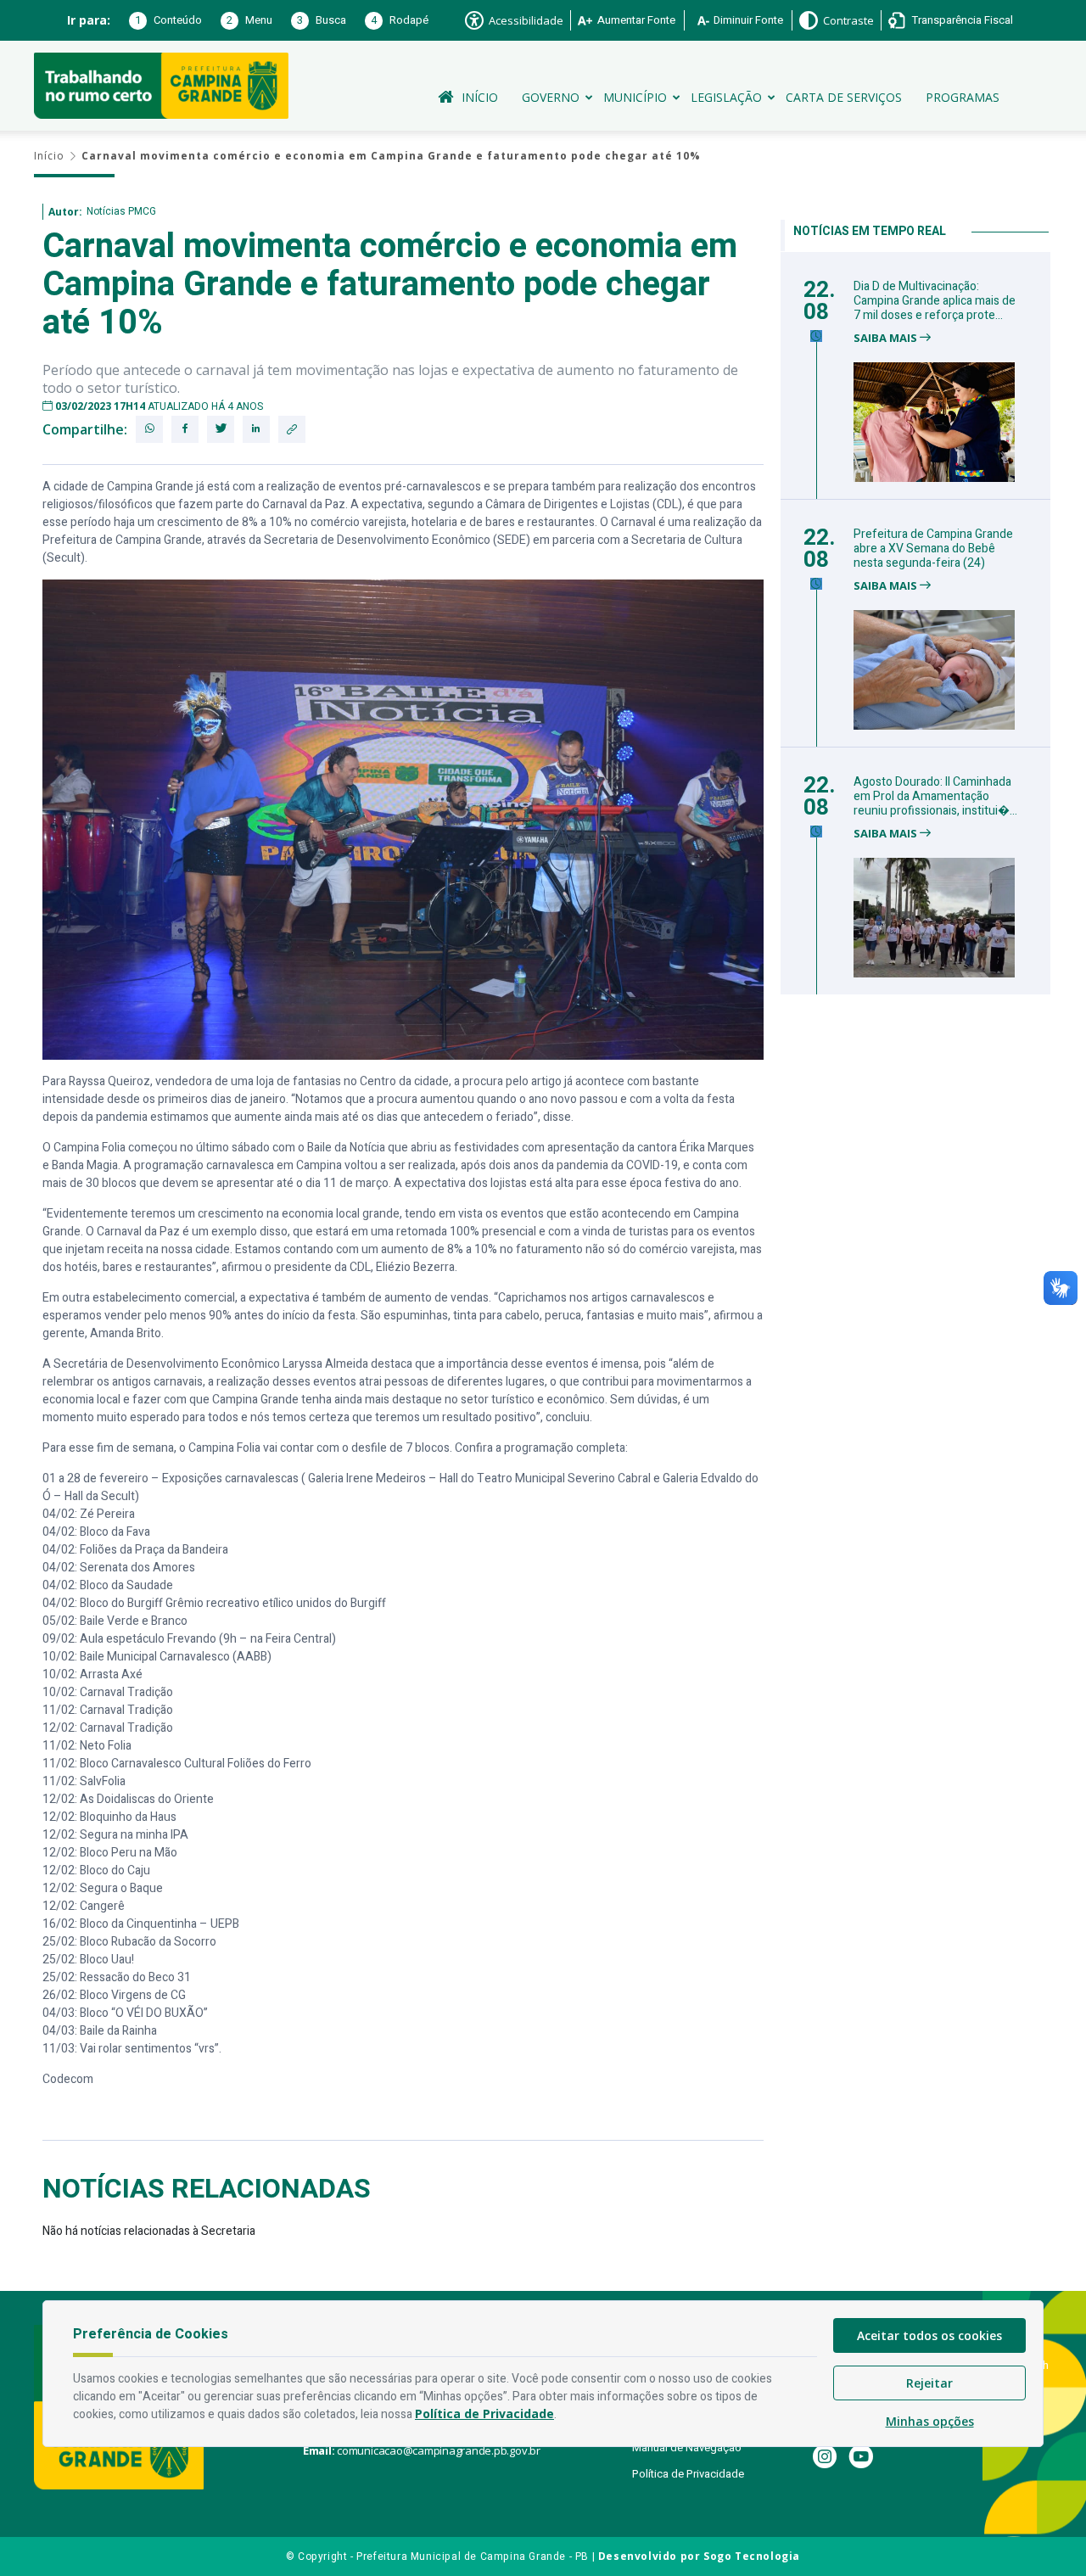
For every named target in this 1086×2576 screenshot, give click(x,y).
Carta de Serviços (844, 97)
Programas (963, 97)
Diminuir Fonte (748, 20)
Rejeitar (929, 2383)
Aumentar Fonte (636, 20)
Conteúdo (168, 20)
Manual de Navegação (687, 2447)
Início (480, 97)
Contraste (848, 20)
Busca (322, 20)
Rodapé (400, 20)
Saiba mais (887, 338)
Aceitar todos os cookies (929, 2335)
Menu (249, 20)
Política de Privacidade (688, 2474)
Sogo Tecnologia (752, 2556)
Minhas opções (930, 2421)
